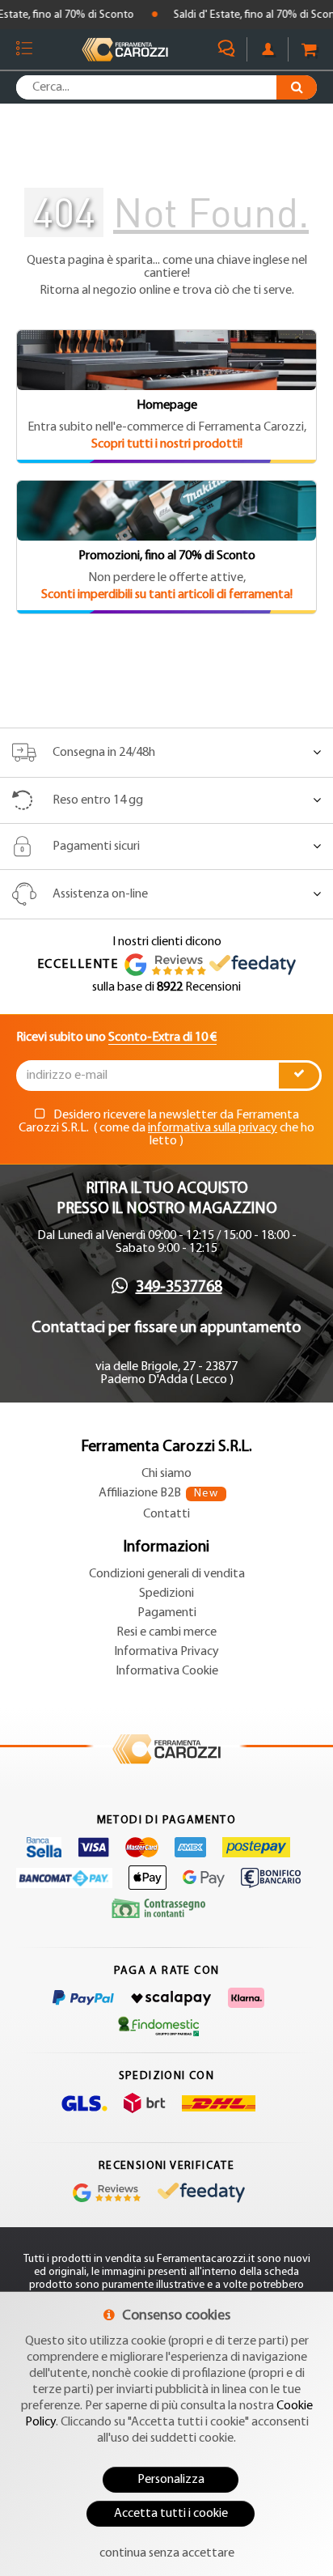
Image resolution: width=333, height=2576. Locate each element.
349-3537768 (179, 1288)
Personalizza (171, 2480)
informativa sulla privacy (213, 1128)
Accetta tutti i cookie (171, 2514)
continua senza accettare (167, 2553)
